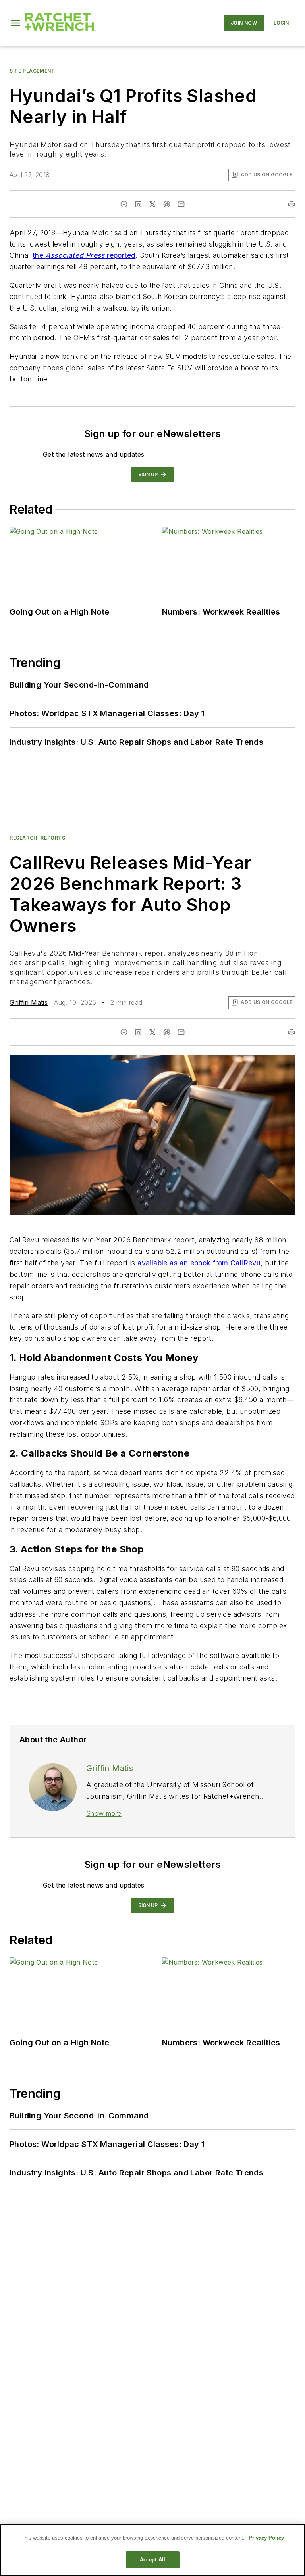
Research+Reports (38, 838)
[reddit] (167, 204)
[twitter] (152, 204)
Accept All (152, 2560)
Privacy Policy (266, 2538)
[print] (291, 204)
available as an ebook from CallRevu (199, 1263)
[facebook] (124, 204)
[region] (152, 2550)
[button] (15, 23)
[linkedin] (138, 204)
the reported (84, 255)
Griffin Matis (29, 1002)
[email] (181, 204)
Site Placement (32, 71)
